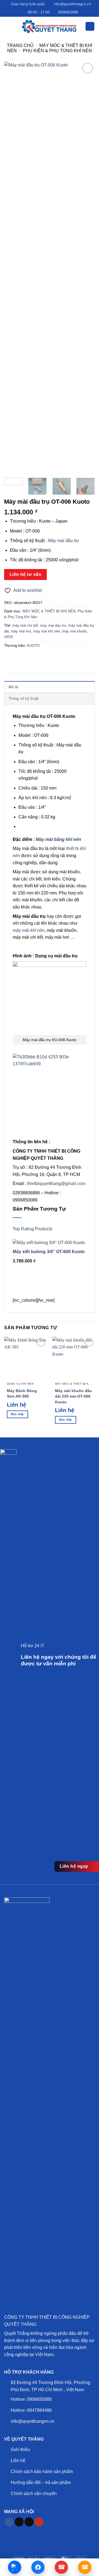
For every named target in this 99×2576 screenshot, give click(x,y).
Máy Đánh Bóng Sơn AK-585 (22, 1394)
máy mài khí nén (47, 631)
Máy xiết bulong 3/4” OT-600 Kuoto (49, 1252)
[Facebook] (38, 2567)
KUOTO (33, 646)
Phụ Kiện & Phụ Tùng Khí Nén (57, 51)
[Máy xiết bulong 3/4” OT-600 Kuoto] (49, 1242)
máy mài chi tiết (25, 625)
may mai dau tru (53, 625)
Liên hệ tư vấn (26, 574)
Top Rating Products (32, 1229)
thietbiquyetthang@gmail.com (56, 1184)
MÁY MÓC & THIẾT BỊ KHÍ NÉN (49, 611)
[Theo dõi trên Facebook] (9, 2522)
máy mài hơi (21, 631)
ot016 (9, 637)
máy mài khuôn (74, 631)
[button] (7, 26)
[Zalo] (15, 2567)
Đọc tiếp (17, 1414)
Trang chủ (20, 45)
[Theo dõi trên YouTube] (39, 2522)
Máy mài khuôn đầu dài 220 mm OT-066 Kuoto (73, 1396)
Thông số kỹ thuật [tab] (24, 699)
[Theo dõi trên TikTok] (19, 2522)
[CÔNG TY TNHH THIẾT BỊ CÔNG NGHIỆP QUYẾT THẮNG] (50, 26)
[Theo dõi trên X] (29, 2522)
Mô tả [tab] (13, 687)
